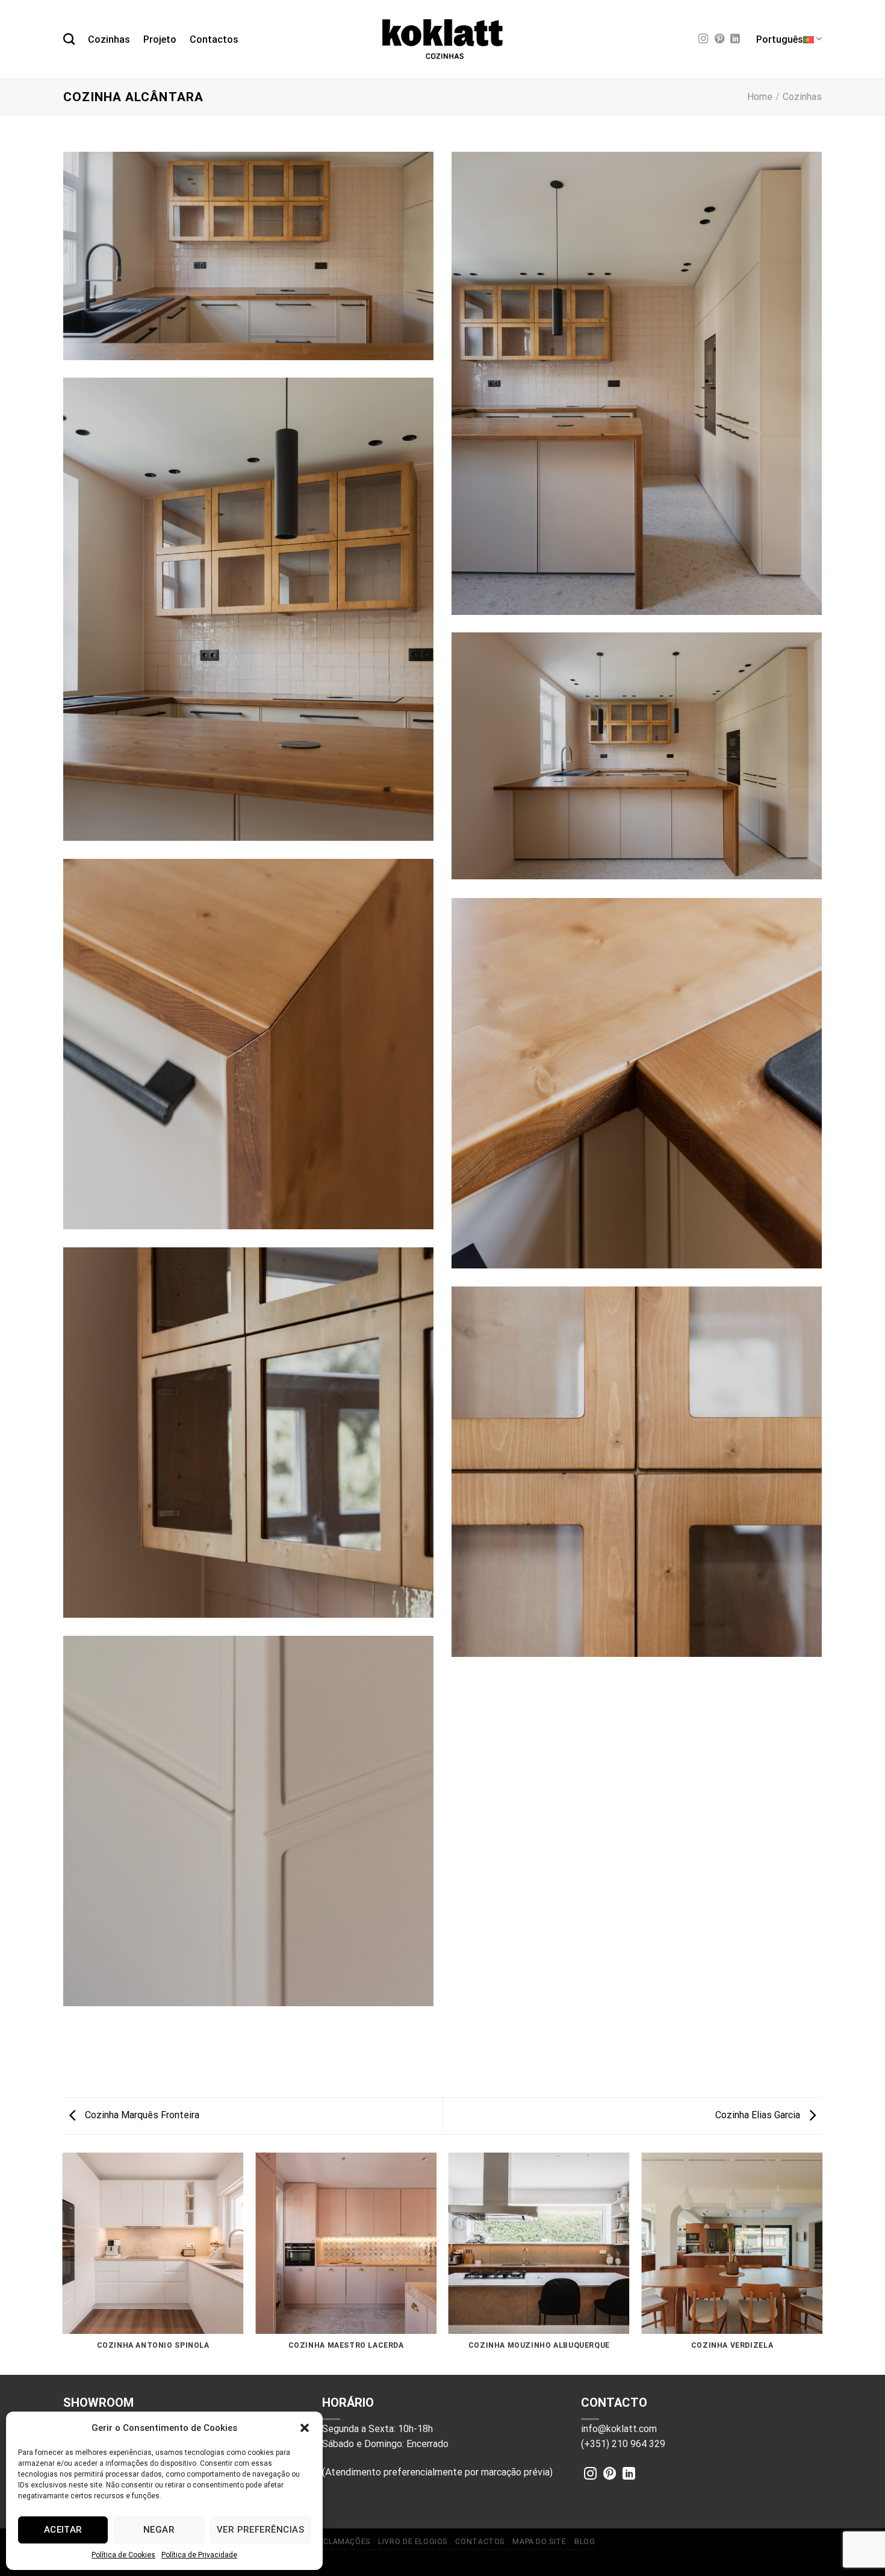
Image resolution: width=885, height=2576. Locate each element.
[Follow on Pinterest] (719, 39)
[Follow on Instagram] (703, 39)
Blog (585, 2542)
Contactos (214, 39)
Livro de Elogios (413, 2542)
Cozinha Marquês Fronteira (141, 2115)
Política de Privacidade (199, 2555)
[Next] (822, 2263)
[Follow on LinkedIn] (735, 39)
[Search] (69, 39)
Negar (159, 2530)
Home (760, 97)
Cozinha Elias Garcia (759, 2115)
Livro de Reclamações (324, 2542)
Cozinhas (109, 39)
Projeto (160, 39)
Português (780, 39)
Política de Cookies (123, 2555)
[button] (305, 2428)
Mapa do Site (539, 2542)
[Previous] (63, 2263)
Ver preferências (260, 2530)
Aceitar (63, 2530)
